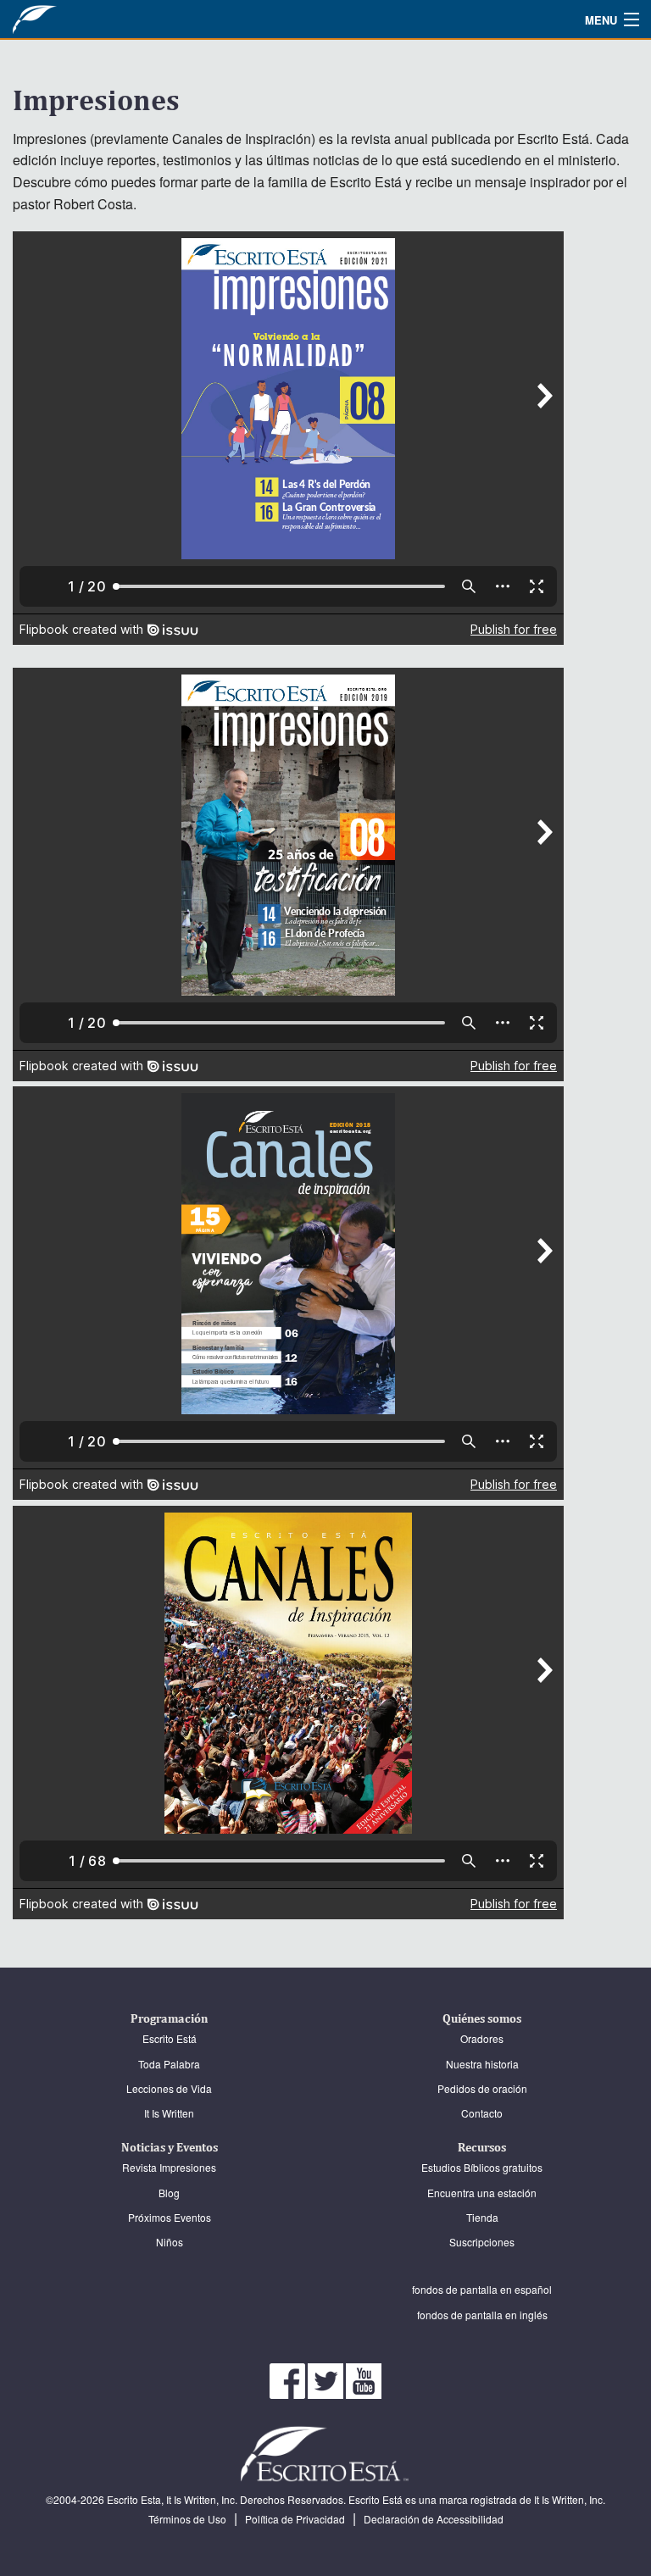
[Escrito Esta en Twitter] (327, 2379)
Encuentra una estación (482, 2193)
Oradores (482, 2038)
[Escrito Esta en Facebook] (289, 2379)
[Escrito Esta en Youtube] (364, 2379)
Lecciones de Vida (169, 2088)
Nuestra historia (482, 2064)
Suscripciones (482, 2242)
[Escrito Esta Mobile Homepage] (72, 19)
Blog (169, 2193)
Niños (170, 2242)
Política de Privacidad (295, 2519)
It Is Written (169, 2113)
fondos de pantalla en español (482, 2289)
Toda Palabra (169, 2064)
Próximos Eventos (170, 2217)
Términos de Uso (187, 2519)
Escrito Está (170, 2038)
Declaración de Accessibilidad (434, 2519)
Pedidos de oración (482, 2088)
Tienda (482, 2217)
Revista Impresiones (169, 2167)
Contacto (482, 2113)
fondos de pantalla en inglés (482, 2315)
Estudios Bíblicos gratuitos (482, 2167)
